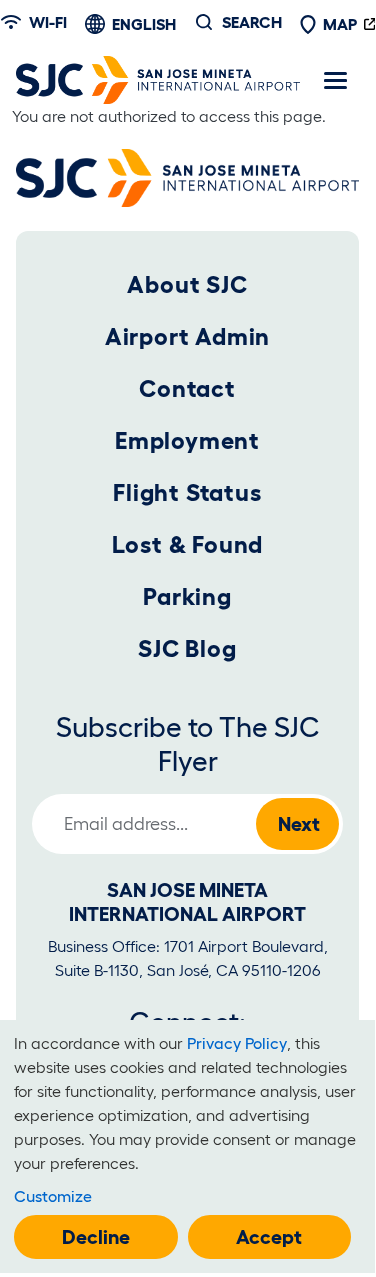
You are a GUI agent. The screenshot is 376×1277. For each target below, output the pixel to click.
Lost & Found (188, 544)
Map (340, 24)
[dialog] (187, 1146)
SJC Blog (187, 648)
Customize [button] (53, 1196)
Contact (187, 388)
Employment (187, 440)
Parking (187, 596)
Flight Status (187, 492)
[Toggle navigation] (335, 80)
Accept (269, 1237)
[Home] (158, 80)
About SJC (187, 284)
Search (252, 22)
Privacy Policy (237, 1043)
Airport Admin (187, 336)
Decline (96, 1237)
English (144, 24)
